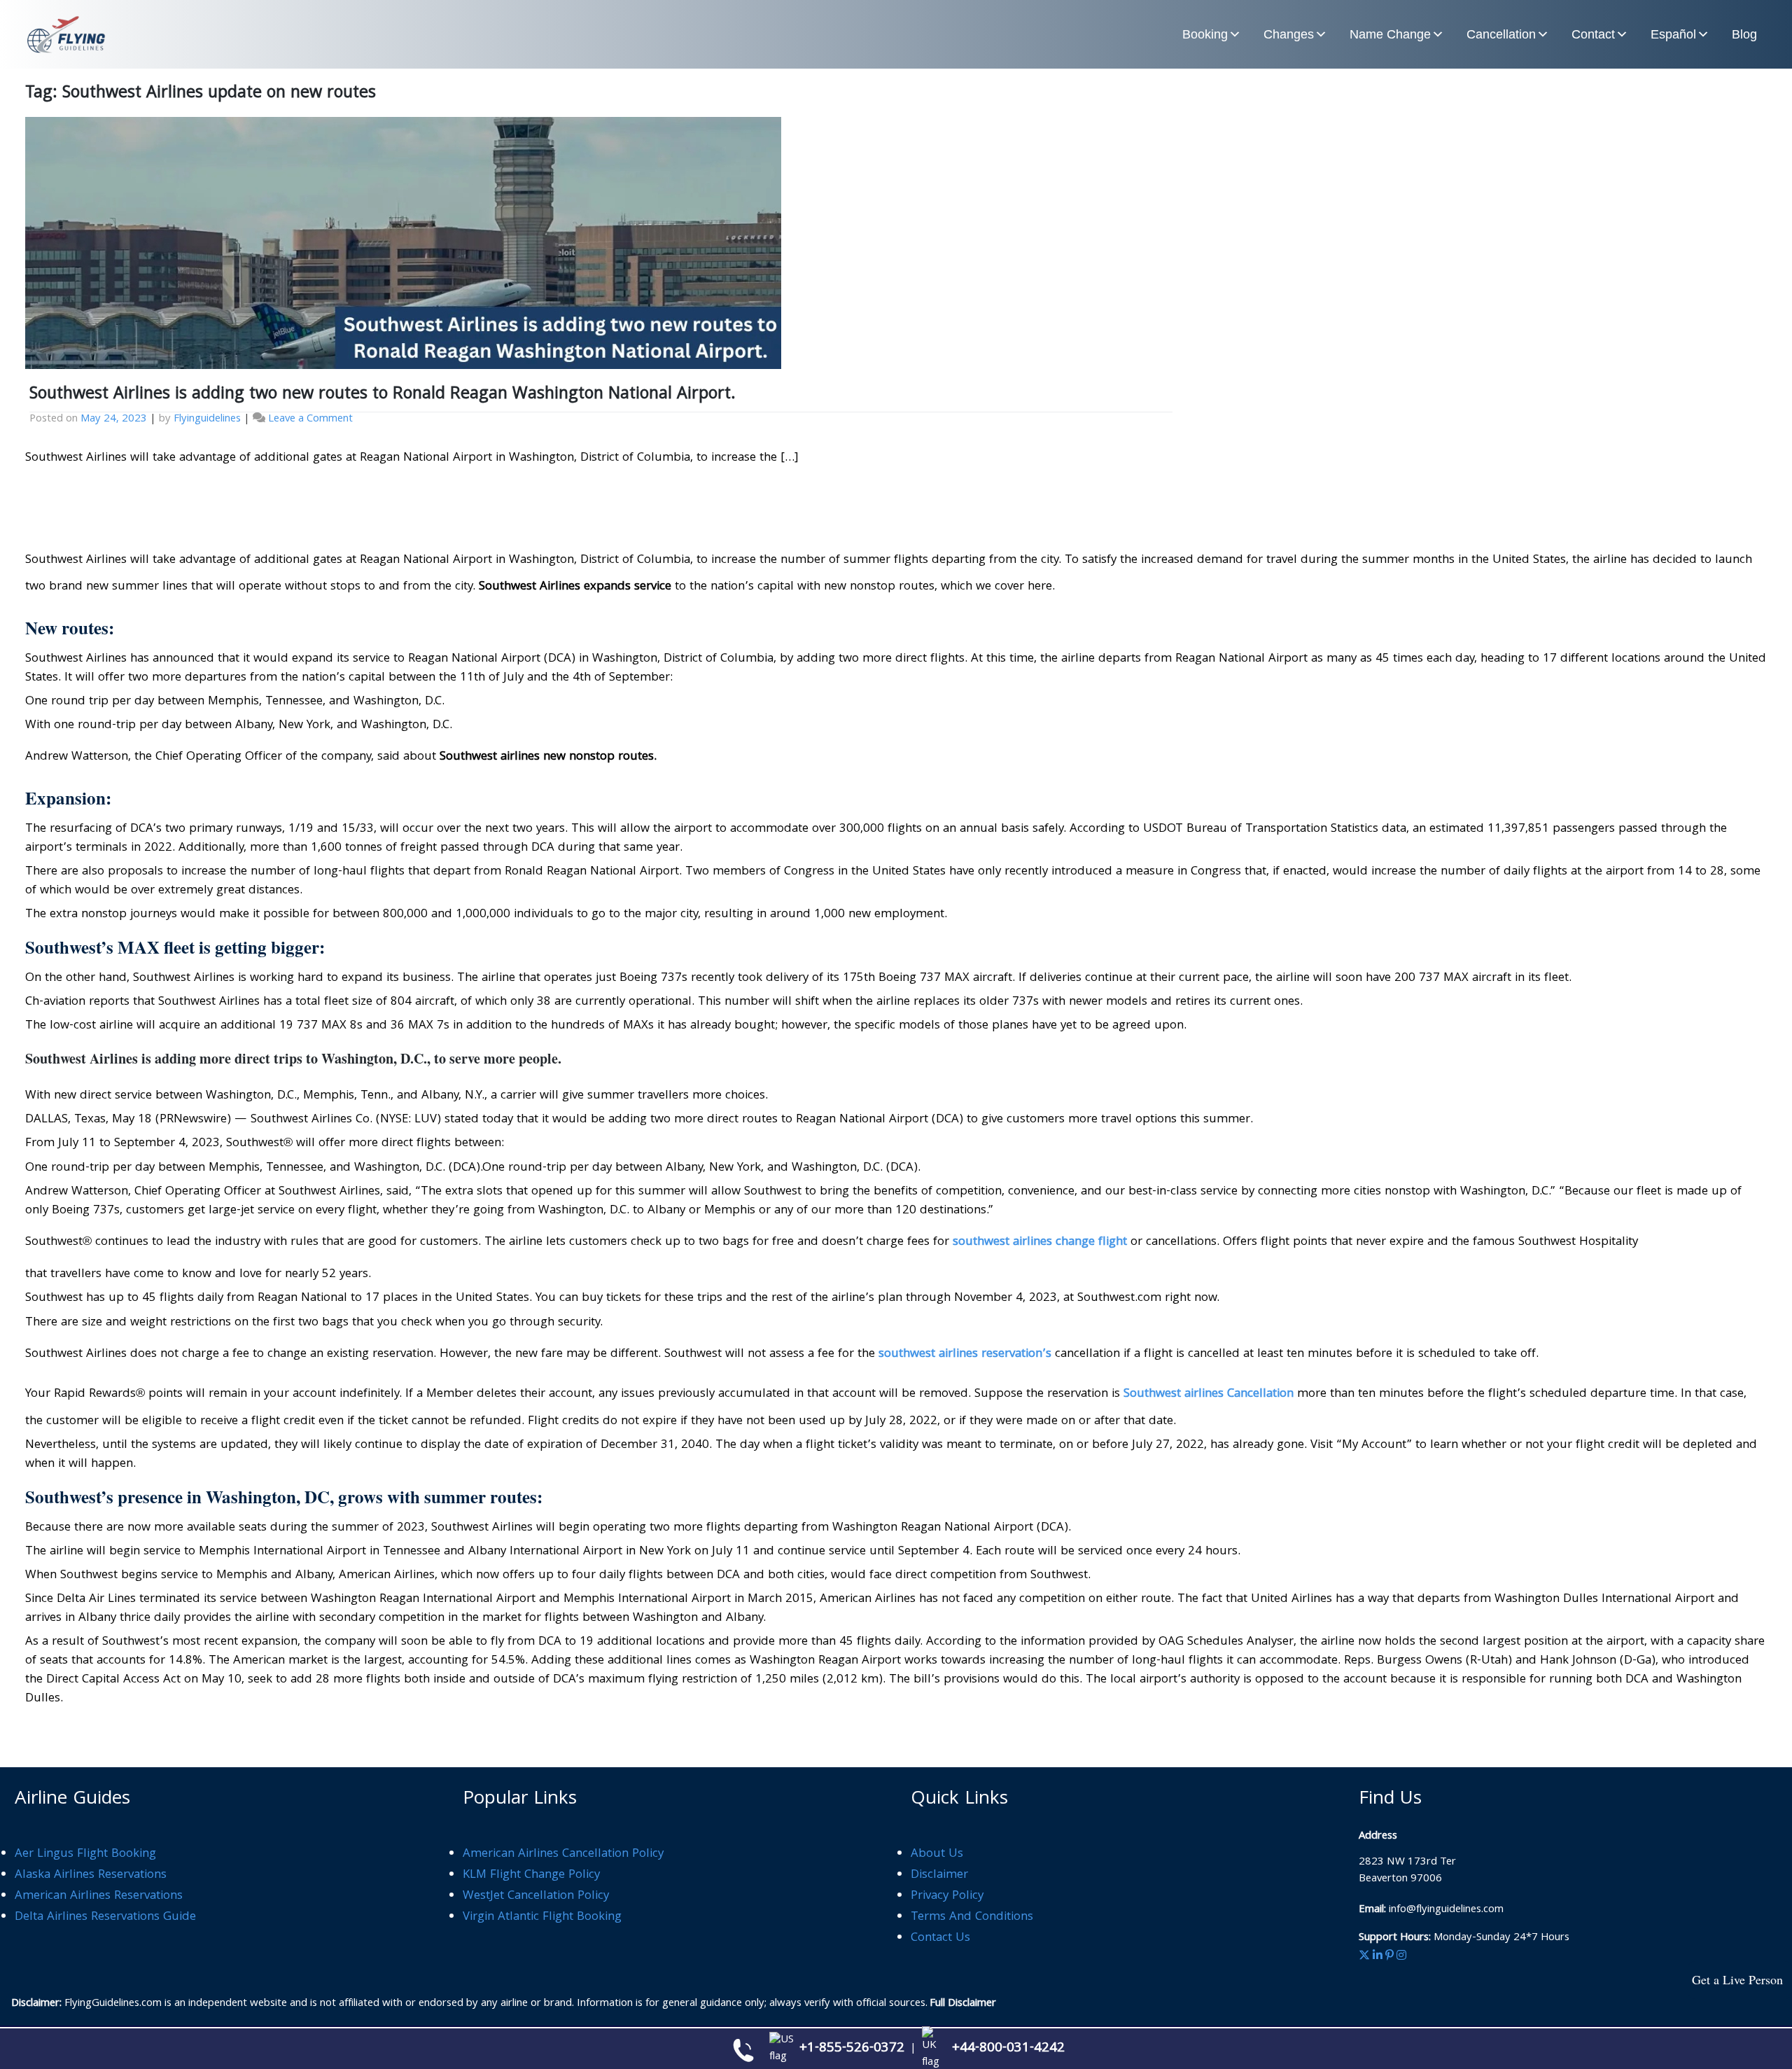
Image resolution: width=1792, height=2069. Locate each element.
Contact (1593, 34)
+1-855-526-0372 (852, 2049)
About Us (937, 1854)
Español (1673, 34)
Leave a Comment (310, 419)
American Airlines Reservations (99, 1896)
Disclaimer (939, 1875)
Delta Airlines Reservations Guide (105, 1917)
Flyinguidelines (207, 419)
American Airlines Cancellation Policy (563, 1854)
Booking (1205, 34)
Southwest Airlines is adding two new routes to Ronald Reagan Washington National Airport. (383, 395)
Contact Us (940, 1938)
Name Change (1390, 34)
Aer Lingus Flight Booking (85, 1854)
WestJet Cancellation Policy (536, 1896)
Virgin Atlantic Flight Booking (542, 1917)
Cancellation (1501, 34)
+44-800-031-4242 (1008, 2049)
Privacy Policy (947, 1896)
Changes (1289, 34)
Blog (1744, 34)
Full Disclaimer (963, 2004)
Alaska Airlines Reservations (91, 1875)
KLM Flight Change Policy (531, 1875)
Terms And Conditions (972, 1917)
